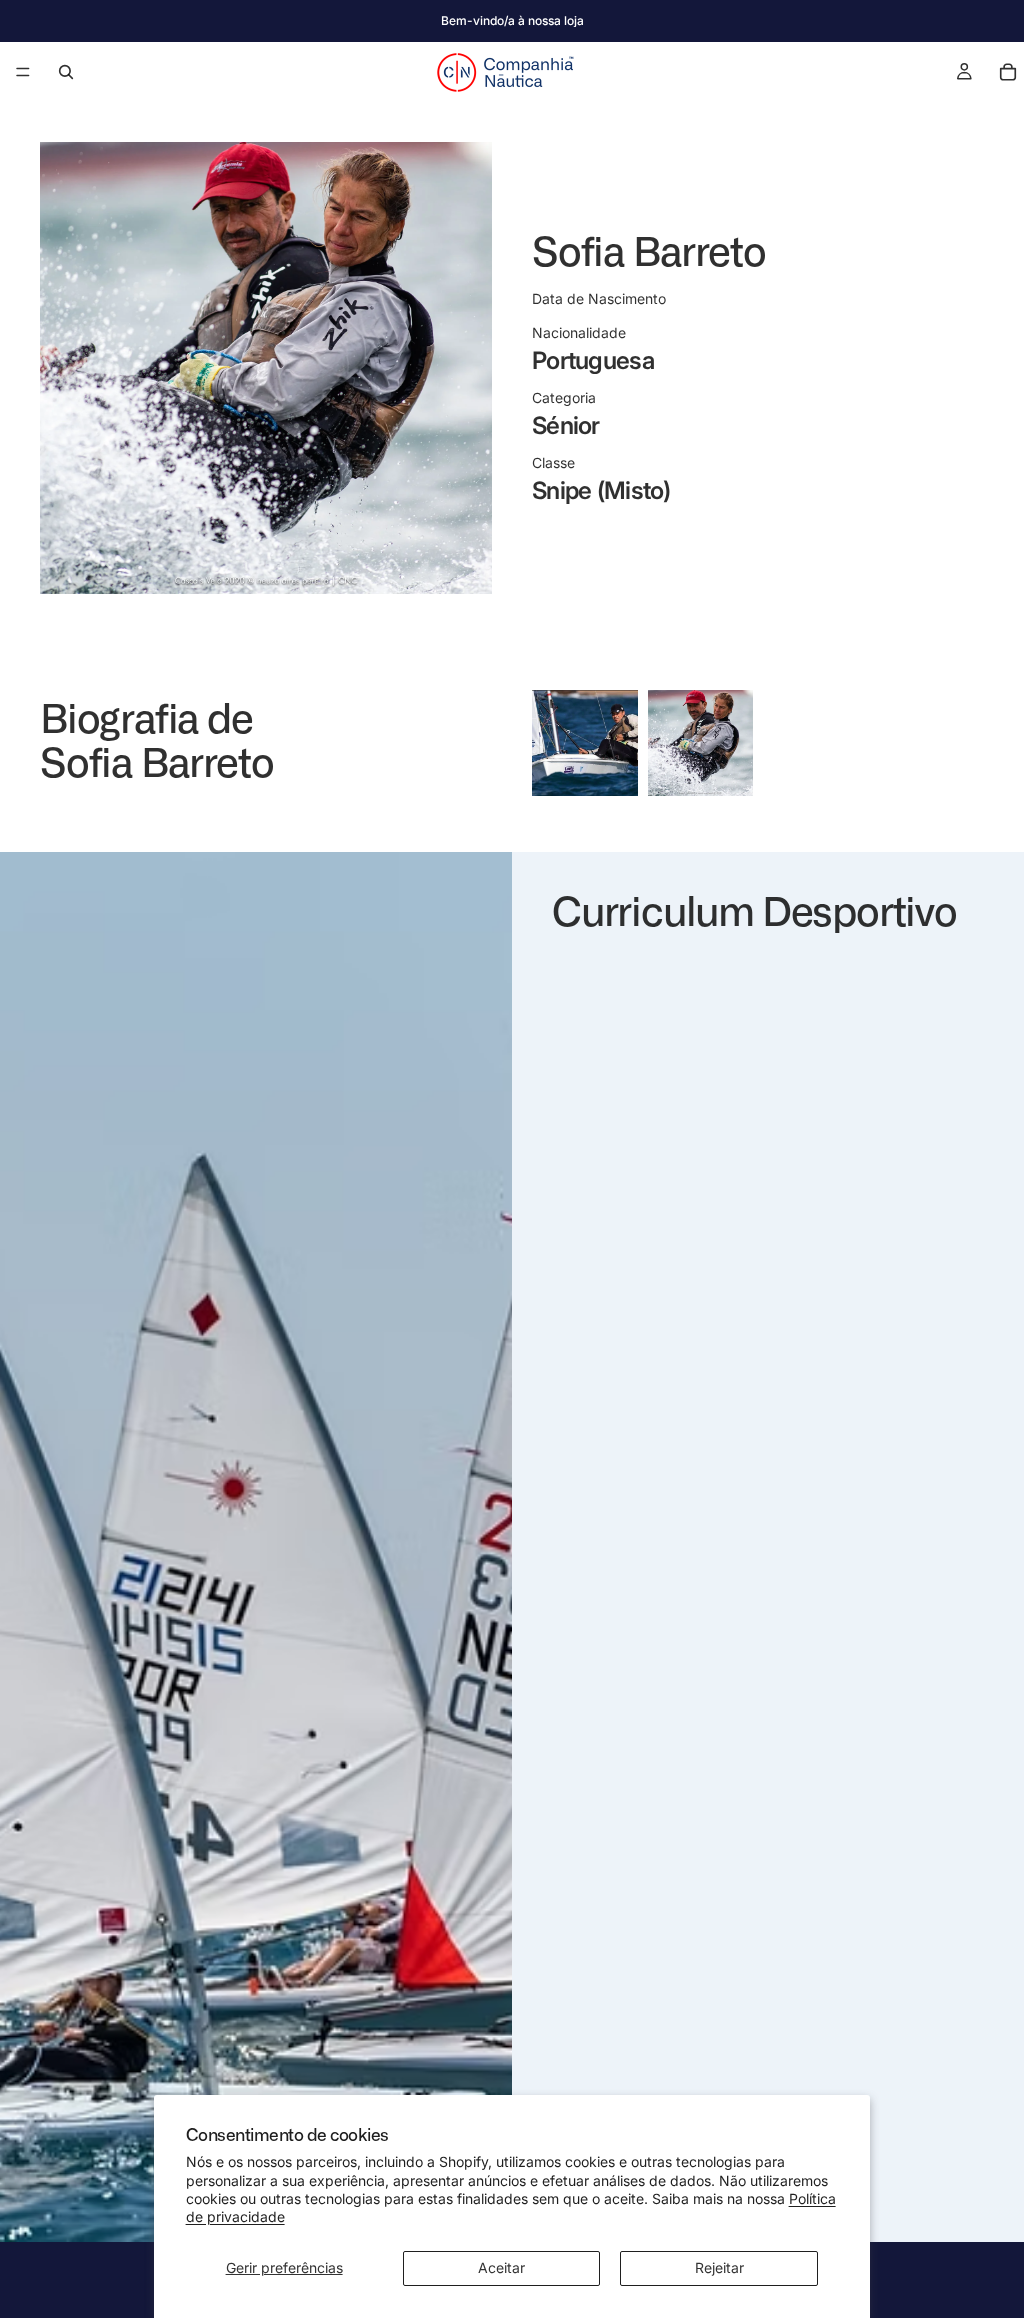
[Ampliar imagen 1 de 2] (585, 743)
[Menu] (23, 72)
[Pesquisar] (66, 72)
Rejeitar (719, 2267)
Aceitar (501, 2267)
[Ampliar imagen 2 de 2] (701, 743)
